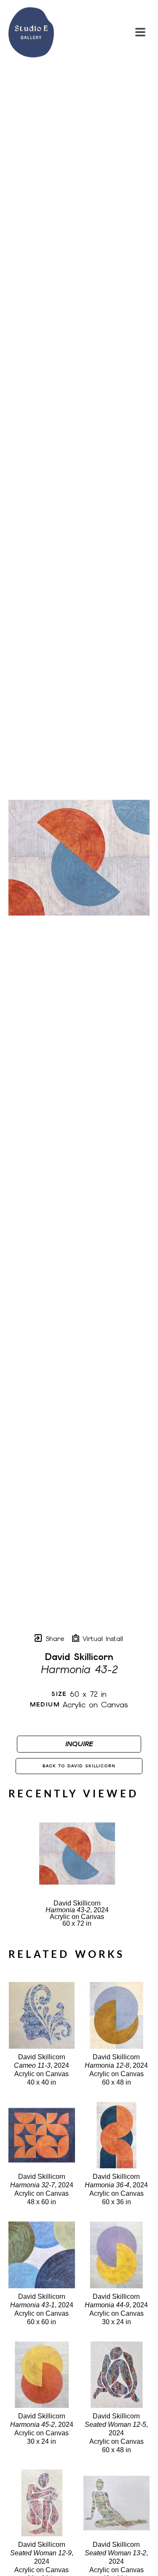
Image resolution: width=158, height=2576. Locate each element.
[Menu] (140, 32)
